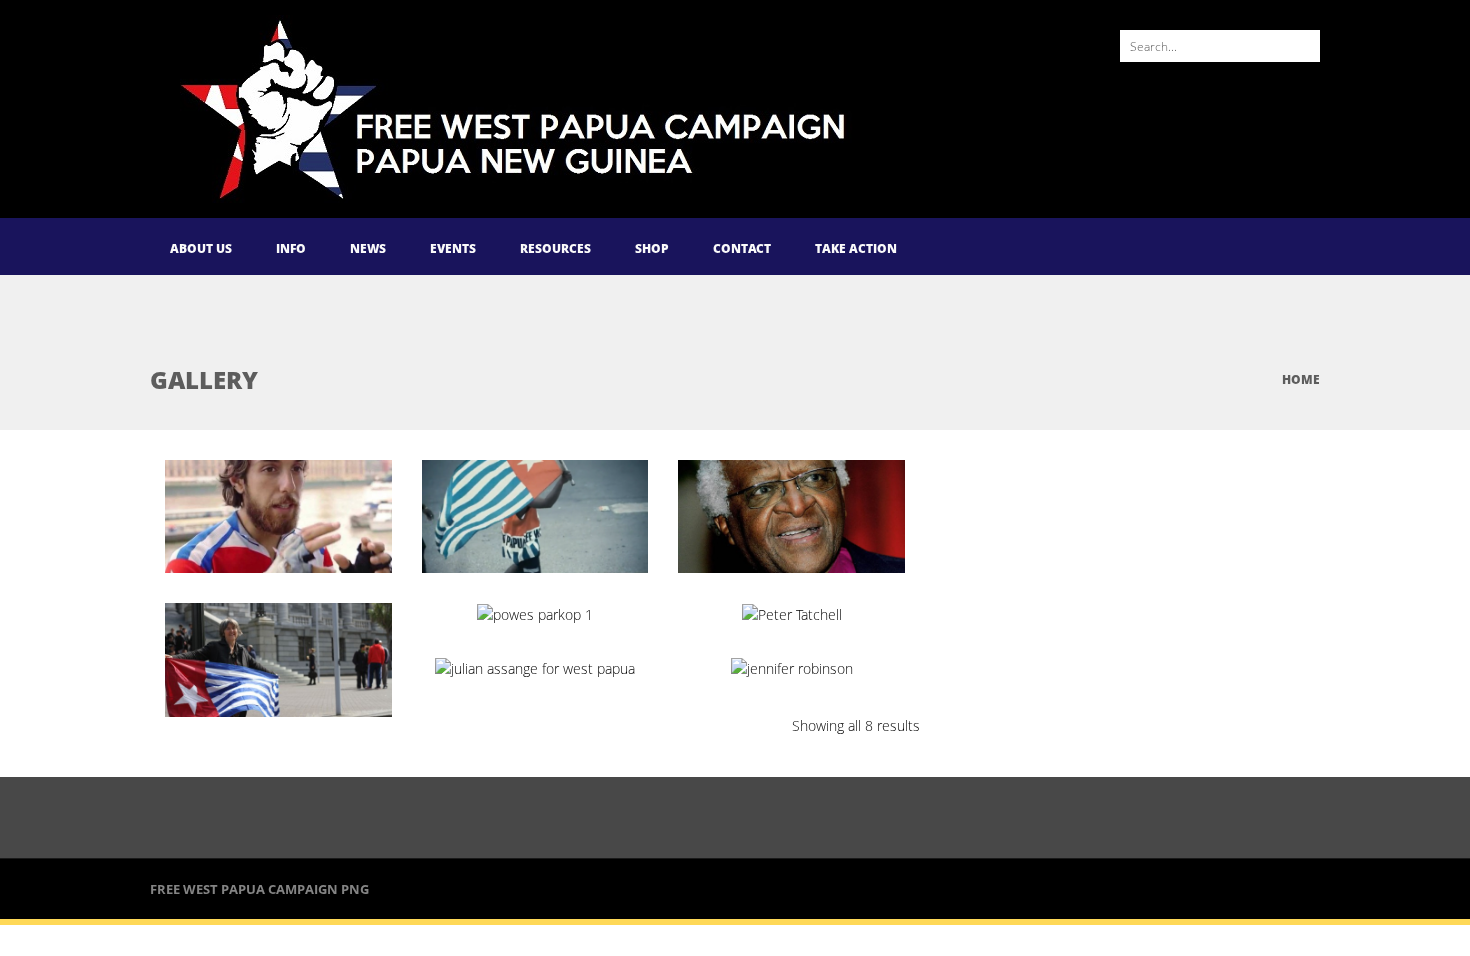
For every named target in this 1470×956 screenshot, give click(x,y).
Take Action (856, 248)
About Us (201, 248)
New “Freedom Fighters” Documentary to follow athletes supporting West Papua (577, 564)
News (368, 248)
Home (1301, 379)
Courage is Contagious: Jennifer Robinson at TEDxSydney (825, 689)
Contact (742, 248)
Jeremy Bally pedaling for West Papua (295, 537)
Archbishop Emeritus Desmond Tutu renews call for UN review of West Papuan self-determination (838, 564)
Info (291, 248)
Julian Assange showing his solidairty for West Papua (570, 698)
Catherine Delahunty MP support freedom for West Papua (308, 689)
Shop (652, 248)
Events (453, 248)
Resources (555, 248)
